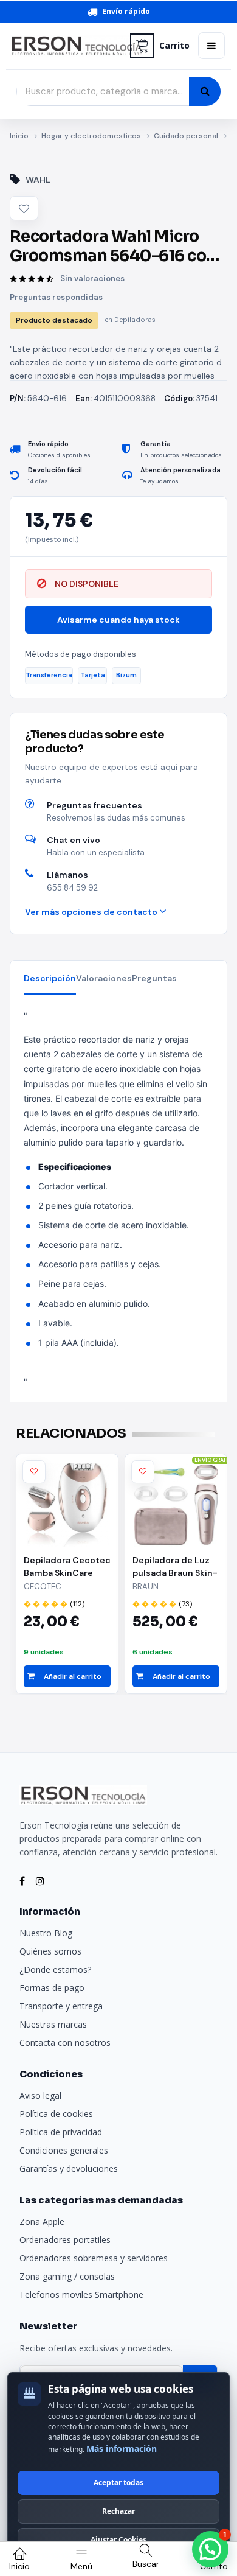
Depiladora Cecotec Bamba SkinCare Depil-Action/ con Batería (67, 1567)
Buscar (146, 2564)
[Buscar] (205, 91)
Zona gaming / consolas (67, 2276)
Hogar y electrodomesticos (91, 136)
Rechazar (118, 2511)
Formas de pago (52, 1988)
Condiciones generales (64, 2150)
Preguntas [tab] (154, 978)
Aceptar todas (118, 2483)
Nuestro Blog (46, 1933)
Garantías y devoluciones (69, 2168)
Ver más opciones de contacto (92, 912)
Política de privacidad (61, 2132)
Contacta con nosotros (65, 2042)
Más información (122, 2448)
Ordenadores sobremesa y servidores (94, 2258)
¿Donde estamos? (55, 1969)
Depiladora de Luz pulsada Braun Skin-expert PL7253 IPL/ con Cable (175, 1567)
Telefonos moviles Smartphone (81, 2294)
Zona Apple (42, 2221)
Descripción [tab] (50, 978)
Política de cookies (56, 2114)
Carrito (174, 46)
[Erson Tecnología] (66, 46)
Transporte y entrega (61, 2006)
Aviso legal (40, 2095)
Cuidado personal (186, 136)
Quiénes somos (50, 1951)
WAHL (38, 180)
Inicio (19, 136)
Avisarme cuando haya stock (118, 620)
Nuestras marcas (53, 2024)
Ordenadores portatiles (65, 2240)
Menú (81, 2566)
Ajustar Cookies (118, 2540)
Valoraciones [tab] (104, 978)
